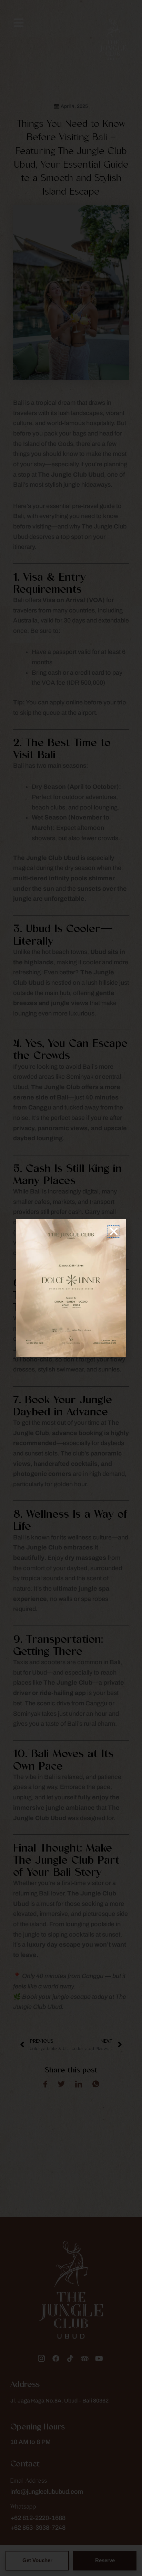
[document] (71, 1288)
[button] (114, 1231)
